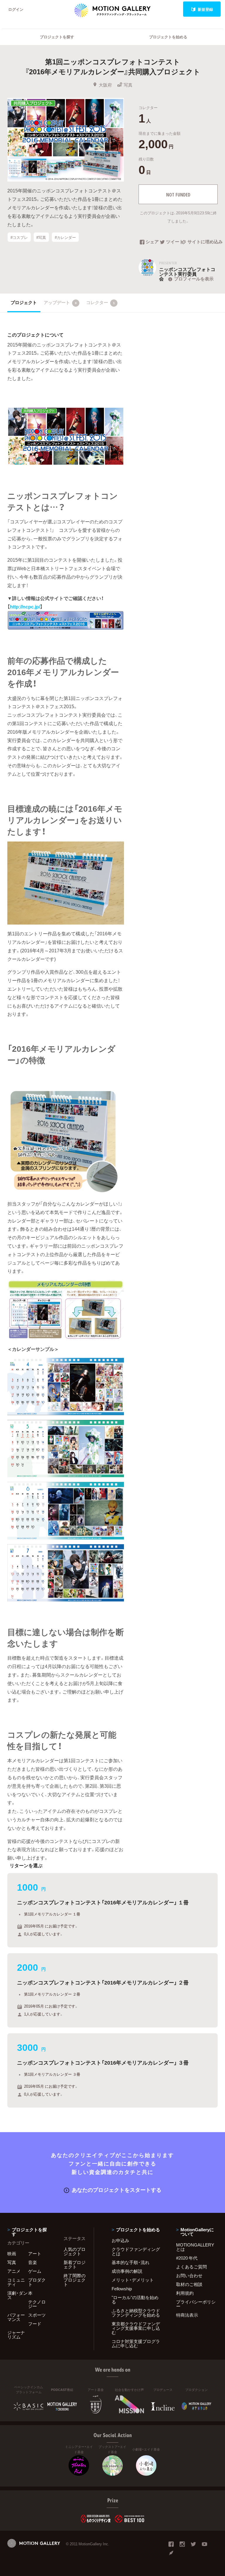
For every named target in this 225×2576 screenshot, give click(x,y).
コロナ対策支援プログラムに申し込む (136, 2343)
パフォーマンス (16, 2317)
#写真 (41, 237)
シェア (152, 242)
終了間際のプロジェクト (75, 2280)
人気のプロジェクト (75, 2251)
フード (35, 2324)
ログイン (16, 9)
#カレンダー (65, 237)
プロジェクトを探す (57, 37)
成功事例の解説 (127, 2271)
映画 (12, 2253)
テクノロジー (37, 2304)
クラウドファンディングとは (136, 2251)
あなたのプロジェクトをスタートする (117, 2190)
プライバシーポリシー (196, 2304)
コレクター (100, 302)
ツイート (174, 242)
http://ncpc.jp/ (25, 606)
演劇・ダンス (17, 2295)
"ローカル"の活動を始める (135, 2300)
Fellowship (122, 2289)
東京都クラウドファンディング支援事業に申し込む (136, 2328)
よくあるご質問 (191, 2267)
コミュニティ (16, 2282)
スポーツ (37, 2315)
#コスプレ (19, 237)
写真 (128, 85)
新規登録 (205, 9)
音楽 (33, 2262)
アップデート (60, 302)
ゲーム (35, 2271)
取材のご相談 (189, 2284)
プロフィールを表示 (194, 279)
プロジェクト (24, 302)
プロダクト (37, 2282)
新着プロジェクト (75, 2264)
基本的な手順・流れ (131, 2262)
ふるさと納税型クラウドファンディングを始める (136, 2313)
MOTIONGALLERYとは (195, 2247)
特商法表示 (187, 2315)
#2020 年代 (187, 2258)
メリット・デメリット (133, 2280)
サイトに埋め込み (203, 242)
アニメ (14, 2271)
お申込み (120, 2240)
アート (35, 2253)
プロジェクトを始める (168, 37)
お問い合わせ (189, 2275)
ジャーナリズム (16, 2335)
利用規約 (185, 2293)
